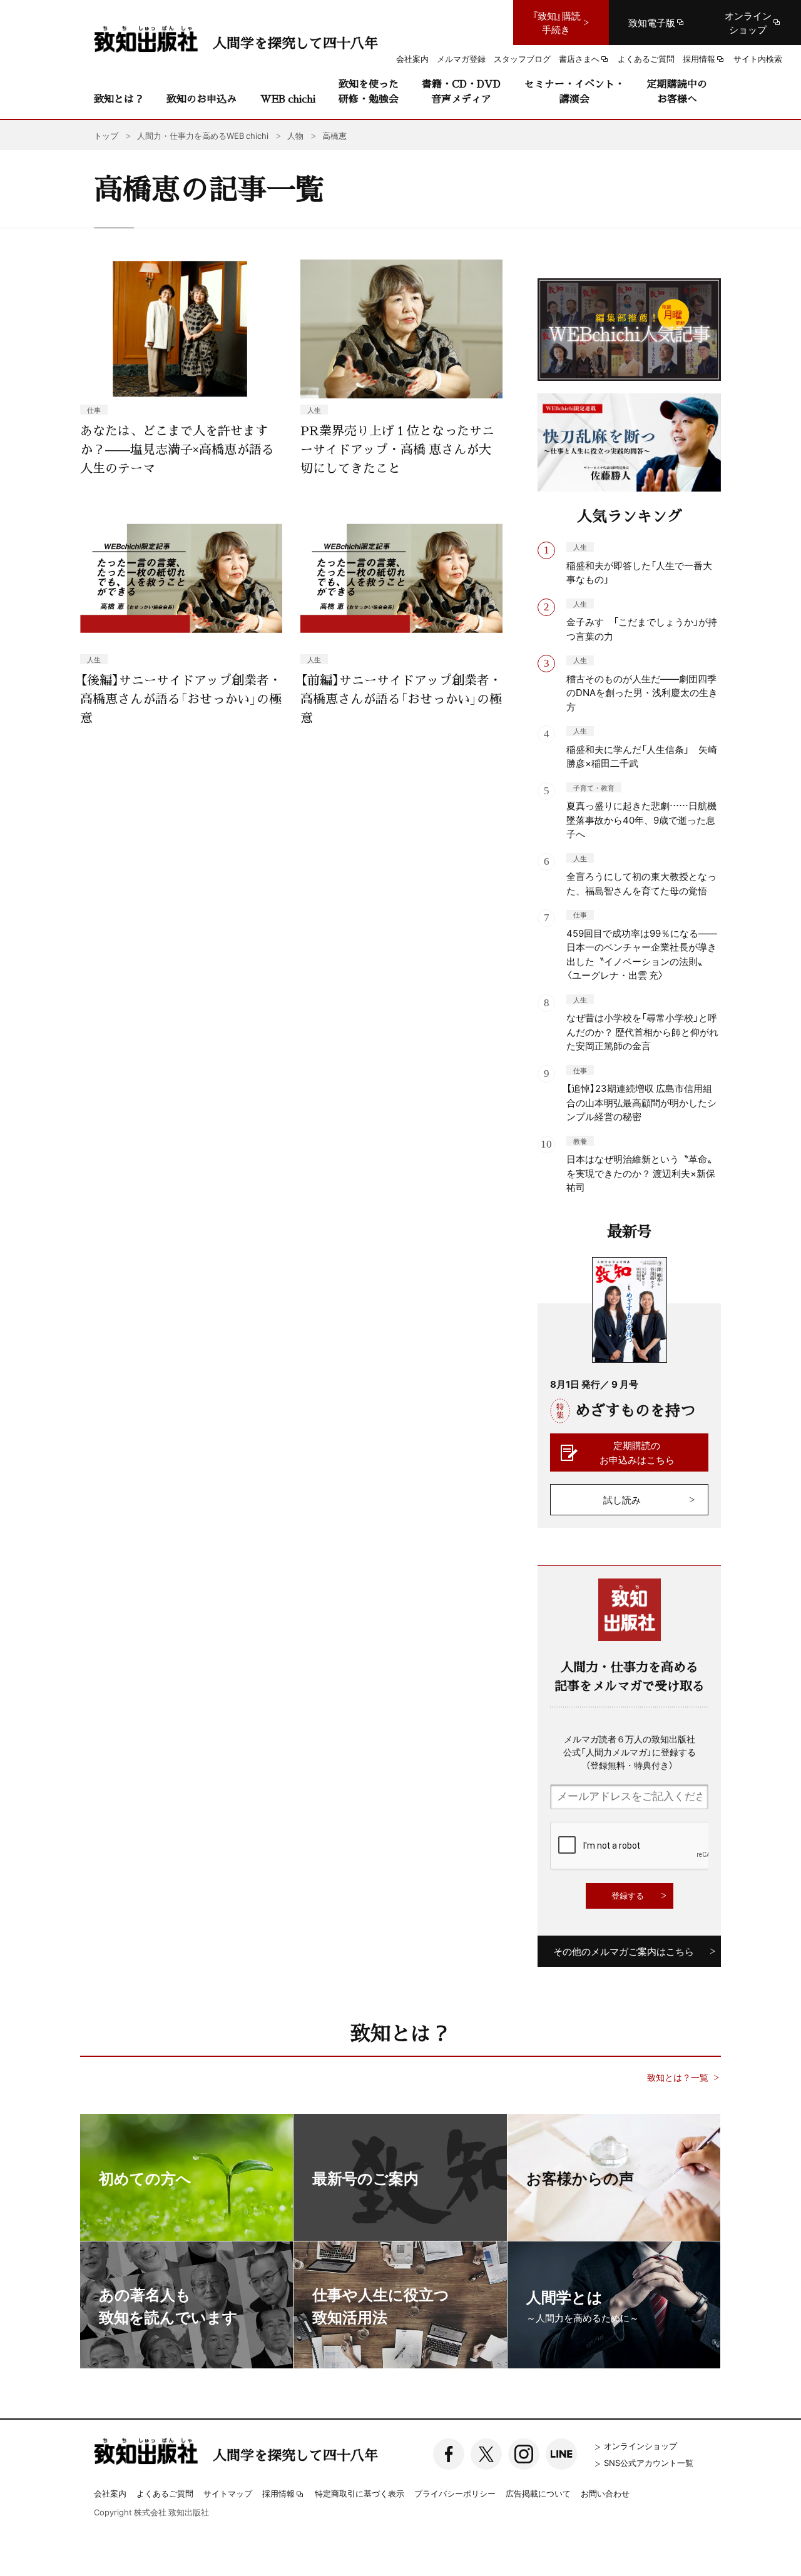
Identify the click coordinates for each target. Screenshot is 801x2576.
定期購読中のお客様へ (677, 91)
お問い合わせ (605, 2493)
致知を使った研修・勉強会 (369, 91)
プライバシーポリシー (455, 2493)
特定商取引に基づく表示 (360, 2493)
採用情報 (278, 2494)
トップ (106, 135)
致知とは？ (119, 98)
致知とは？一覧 (678, 2077)
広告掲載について (538, 2493)
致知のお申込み (202, 98)
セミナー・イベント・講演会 (574, 91)
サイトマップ (228, 2493)
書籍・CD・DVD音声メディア (461, 91)
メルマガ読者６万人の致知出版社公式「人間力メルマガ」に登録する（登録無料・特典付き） (630, 1752)
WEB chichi (288, 98)
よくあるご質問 (165, 2493)
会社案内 (110, 2493)
